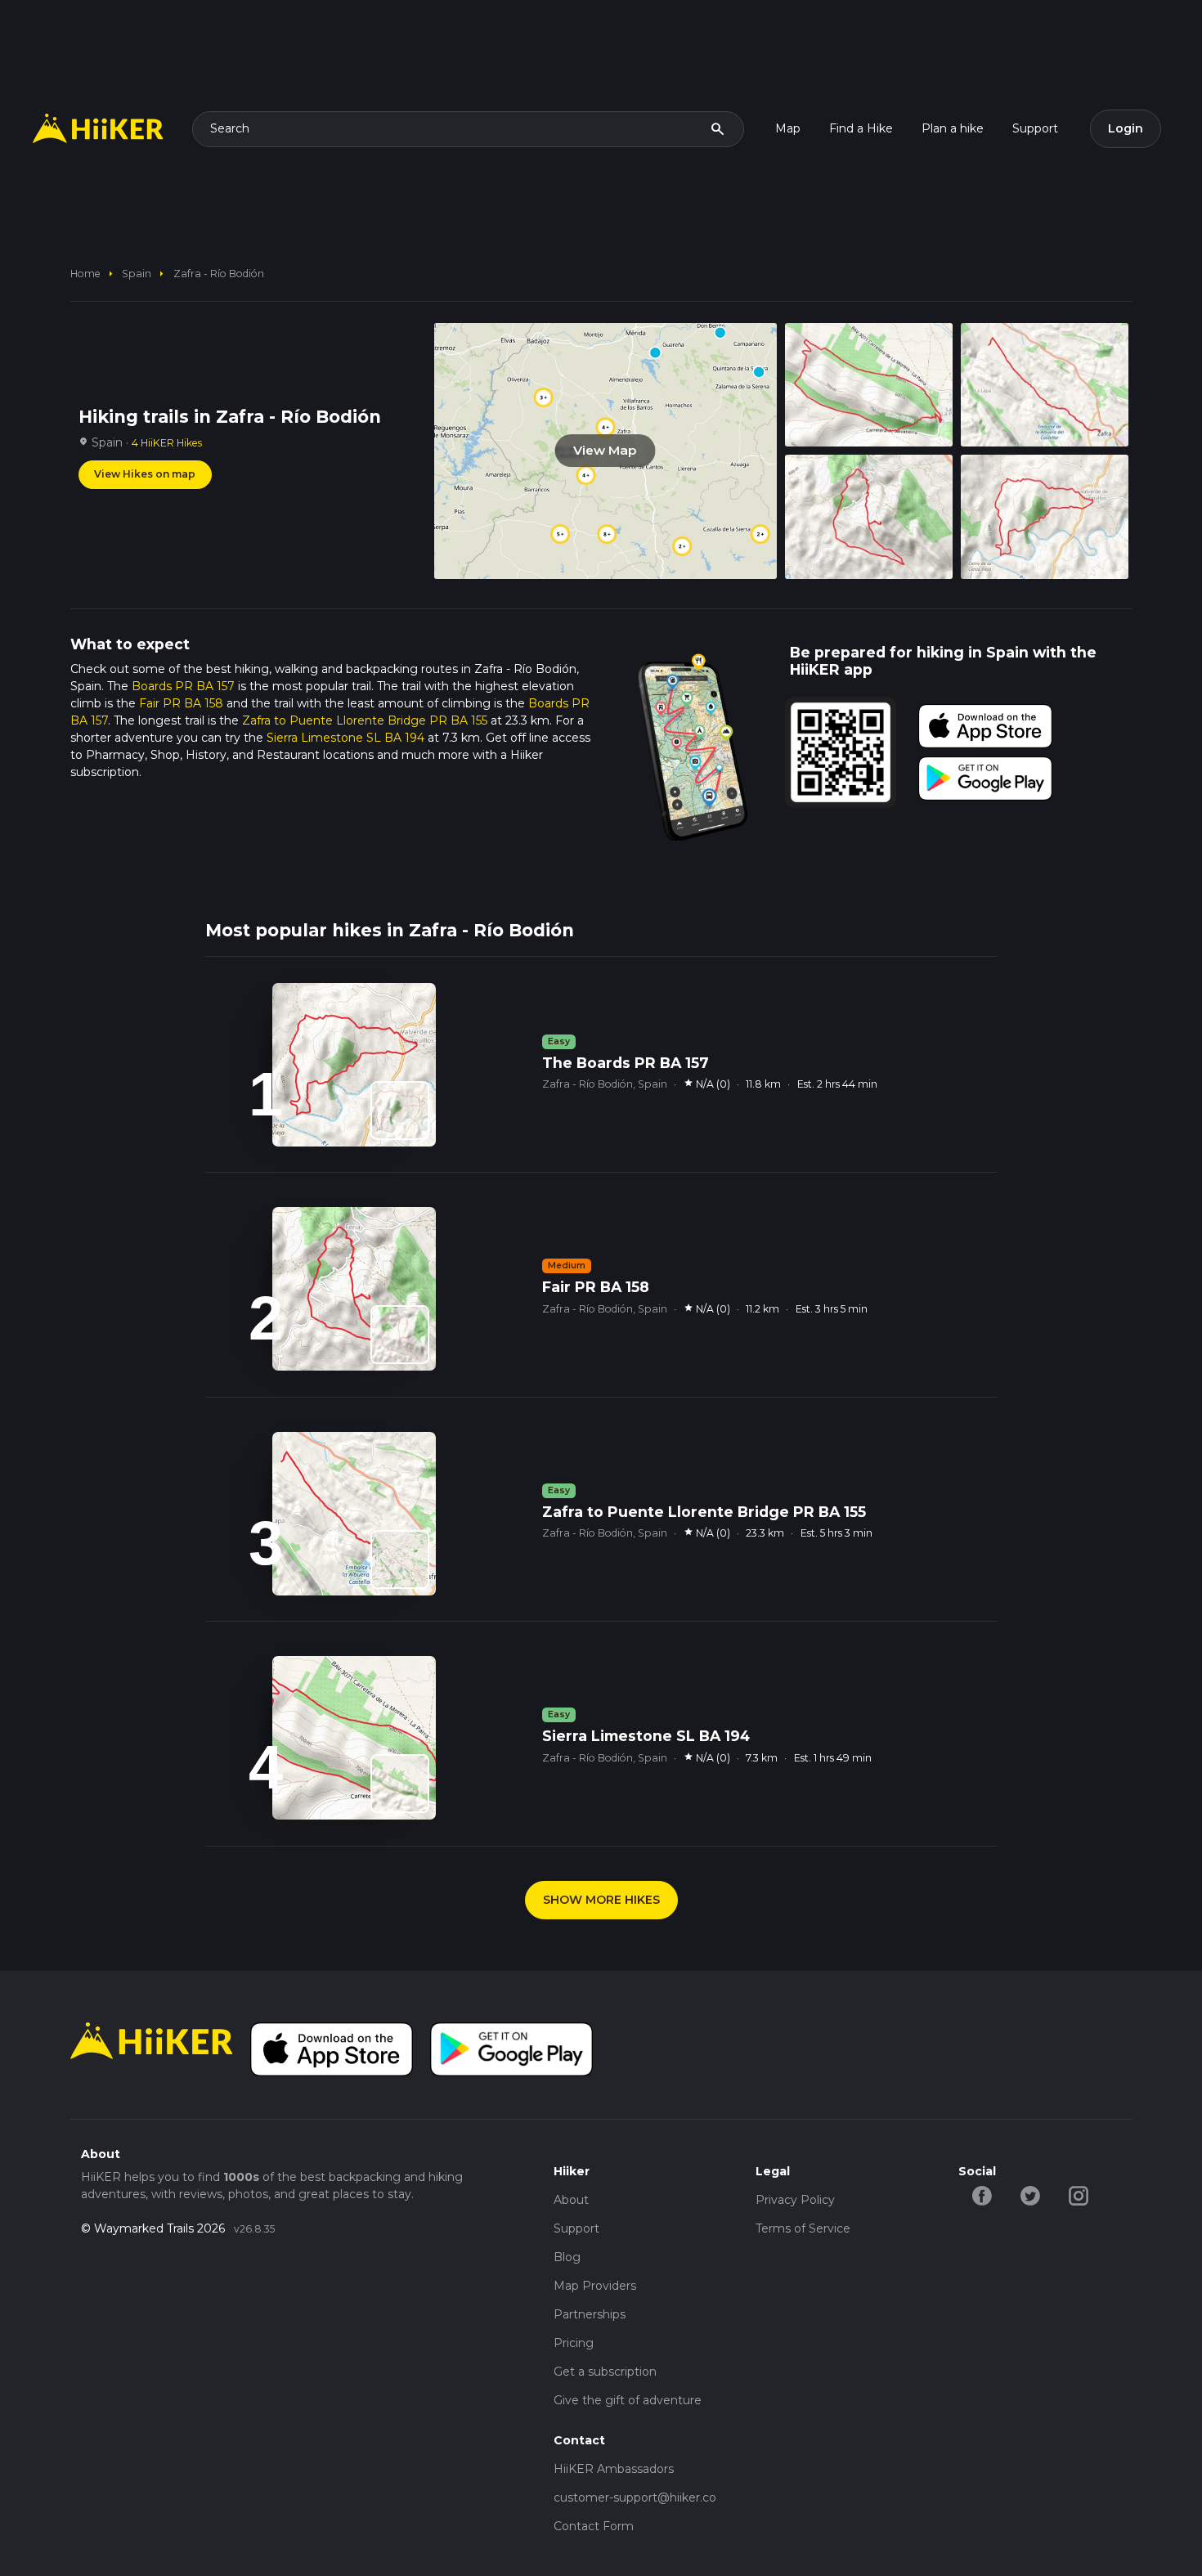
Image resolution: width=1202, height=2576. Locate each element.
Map (788, 128)
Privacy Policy (795, 2200)
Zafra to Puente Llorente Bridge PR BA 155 (365, 720)
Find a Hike (861, 128)
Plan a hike (953, 128)
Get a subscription (605, 2372)
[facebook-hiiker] (982, 2194)
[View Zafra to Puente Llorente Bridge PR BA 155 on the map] (400, 1560)
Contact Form (594, 2526)
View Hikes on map (145, 474)
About (571, 2200)
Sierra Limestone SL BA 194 (345, 738)
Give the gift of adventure (628, 2400)
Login (1126, 128)
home (85, 274)
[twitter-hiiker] (1031, 2194)
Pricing (574, 2343)
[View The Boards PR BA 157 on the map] (400, 1111)
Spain (137, 274)
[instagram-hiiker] (1079, 2194)
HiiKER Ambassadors (614, 2469)
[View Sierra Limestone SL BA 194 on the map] (400, 1784)
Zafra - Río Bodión (219, 274)
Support (1035, 128)
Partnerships (590, 2314)
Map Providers (595, 2286)
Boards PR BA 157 (183, 686)
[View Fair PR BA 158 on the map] (400, 1335)
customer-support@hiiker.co (635, 2497)
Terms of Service (803, 2228)
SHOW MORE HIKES (601, 1900)
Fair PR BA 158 (181, 703)
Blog (567, 2257)
